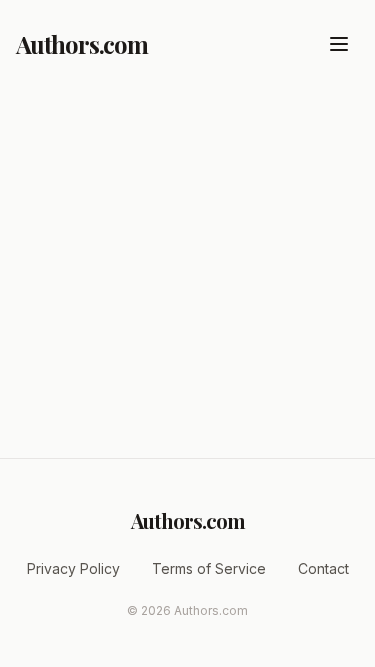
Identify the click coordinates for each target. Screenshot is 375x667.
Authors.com (82, 44)
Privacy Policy (73, 568)
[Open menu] (339, 44)
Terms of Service (209, 568)
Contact (323, 568)
